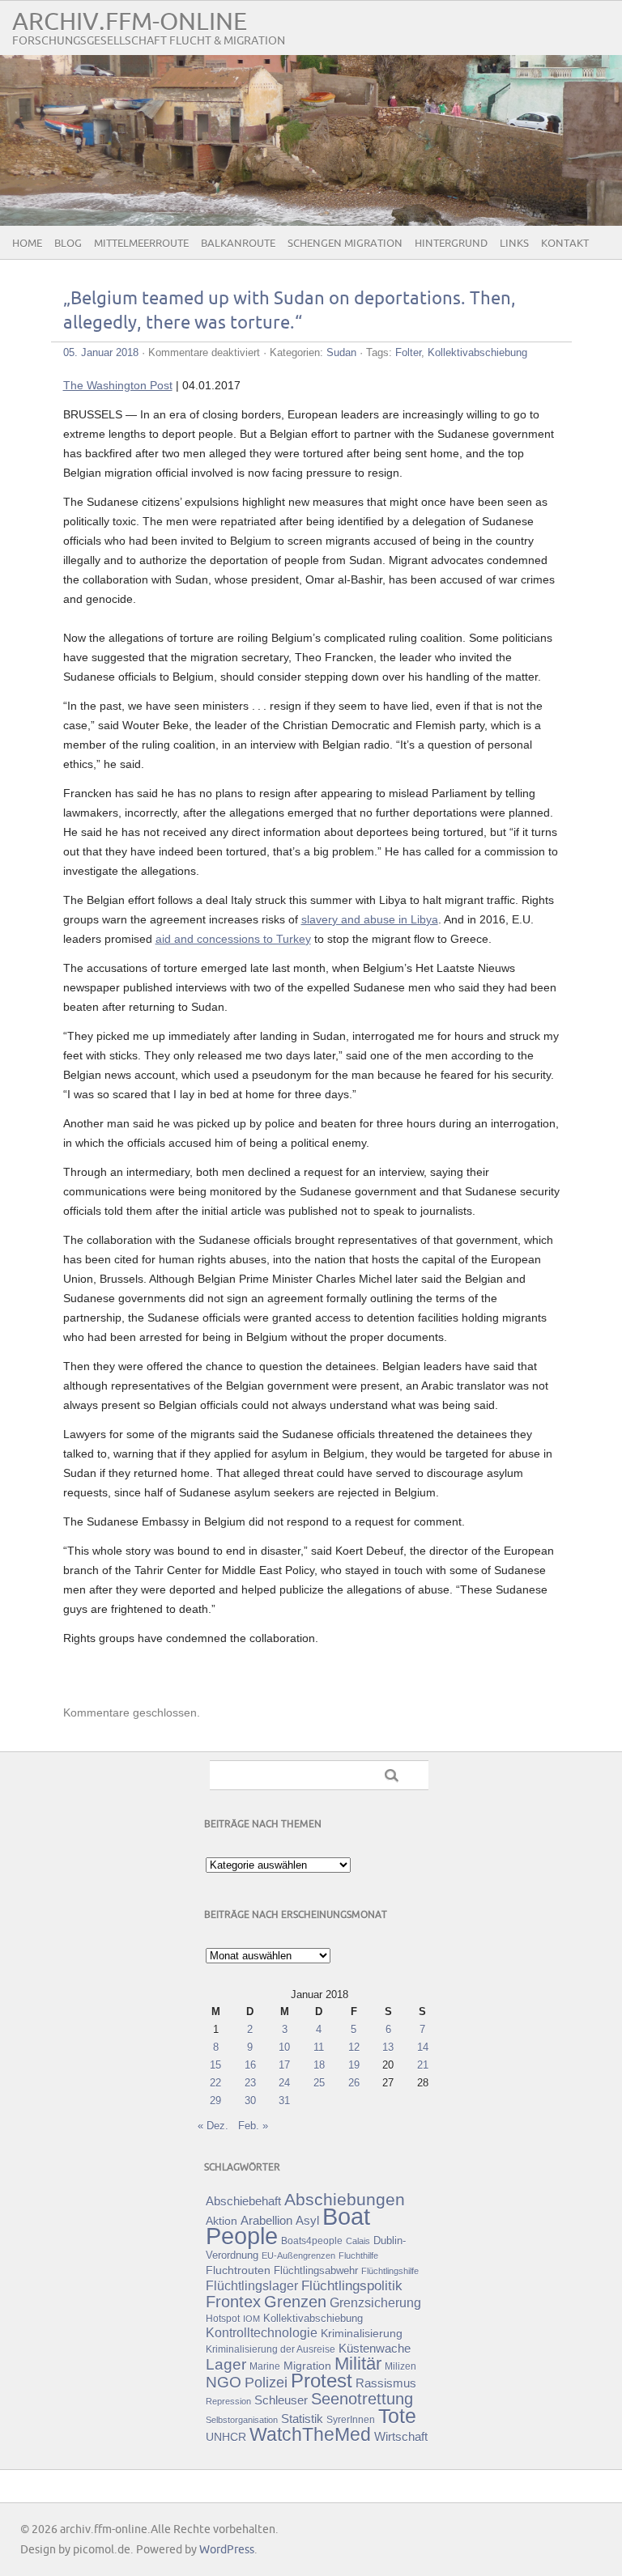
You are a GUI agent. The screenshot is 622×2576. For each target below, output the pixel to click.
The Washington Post (118, 385)
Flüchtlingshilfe (390, 2271)
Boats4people (312, 2241)
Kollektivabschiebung (477, 352)
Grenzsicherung (375, 2302)
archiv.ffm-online (130, 22)
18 (319, 2065)
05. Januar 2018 (101, 352)
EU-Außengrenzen (298, 2256)
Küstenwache (375, 2348)
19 (354, 2065)
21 (423, 2065)
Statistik (302, 2419)
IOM (251, 2319)
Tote (397, 2416)
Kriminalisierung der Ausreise (271, 2349)
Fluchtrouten (238, 2270)
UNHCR (226, 2437)
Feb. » (253, 2126)
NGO (224, 2382)
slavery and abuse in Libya (370, 919)
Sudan (341, 352)
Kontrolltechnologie (262, 2333)
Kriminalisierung (362, 2333)
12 (354, 2047)
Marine (265, 2366)
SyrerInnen (351, 2420)
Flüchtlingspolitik (352, 2285)
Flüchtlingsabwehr (316, 2270)
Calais (358, 2241)
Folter (408, 352)
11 (319, 2047)
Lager (226, 2364)
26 (354, 2083)
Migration (307, 2366)
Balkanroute (238, 244)
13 (388, 2047)
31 (284, 2101)
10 (284, 2047)
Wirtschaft (401, 2437)
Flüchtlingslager (252, 2286)
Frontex (233, 2302)
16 (250, 2065)
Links (514, 244)
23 (250, 2083)
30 (250, 2101)
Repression (228, 2401)
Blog (68, 244)
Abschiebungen (345, 2199)
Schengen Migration (345, 244)
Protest (322, 2381)
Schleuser (281, 2400)
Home (27, 244)
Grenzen (295, 2302)
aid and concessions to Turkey (233, 939)
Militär (358, 2364)
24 (284, 2083)
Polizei (266, 2383)
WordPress (227, 2550)
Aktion (222, 2221)
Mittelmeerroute (141, 244)
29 (215, 2101)
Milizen (400, 2366)
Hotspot (223, 2319)
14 (423, 2047)
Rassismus (386, 2383)
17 (284, 2065)
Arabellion (266, 2221)
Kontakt (565, 244)
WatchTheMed (310, 2434)
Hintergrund (451, 244)
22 (215, 2083)
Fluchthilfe (358, 2256)
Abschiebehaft (243, 2201)
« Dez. (213, 2126)
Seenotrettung (362, 2398)
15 (215, 2065)
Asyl (307, 2220)
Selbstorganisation (242, 2420)
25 (319, 2083)
